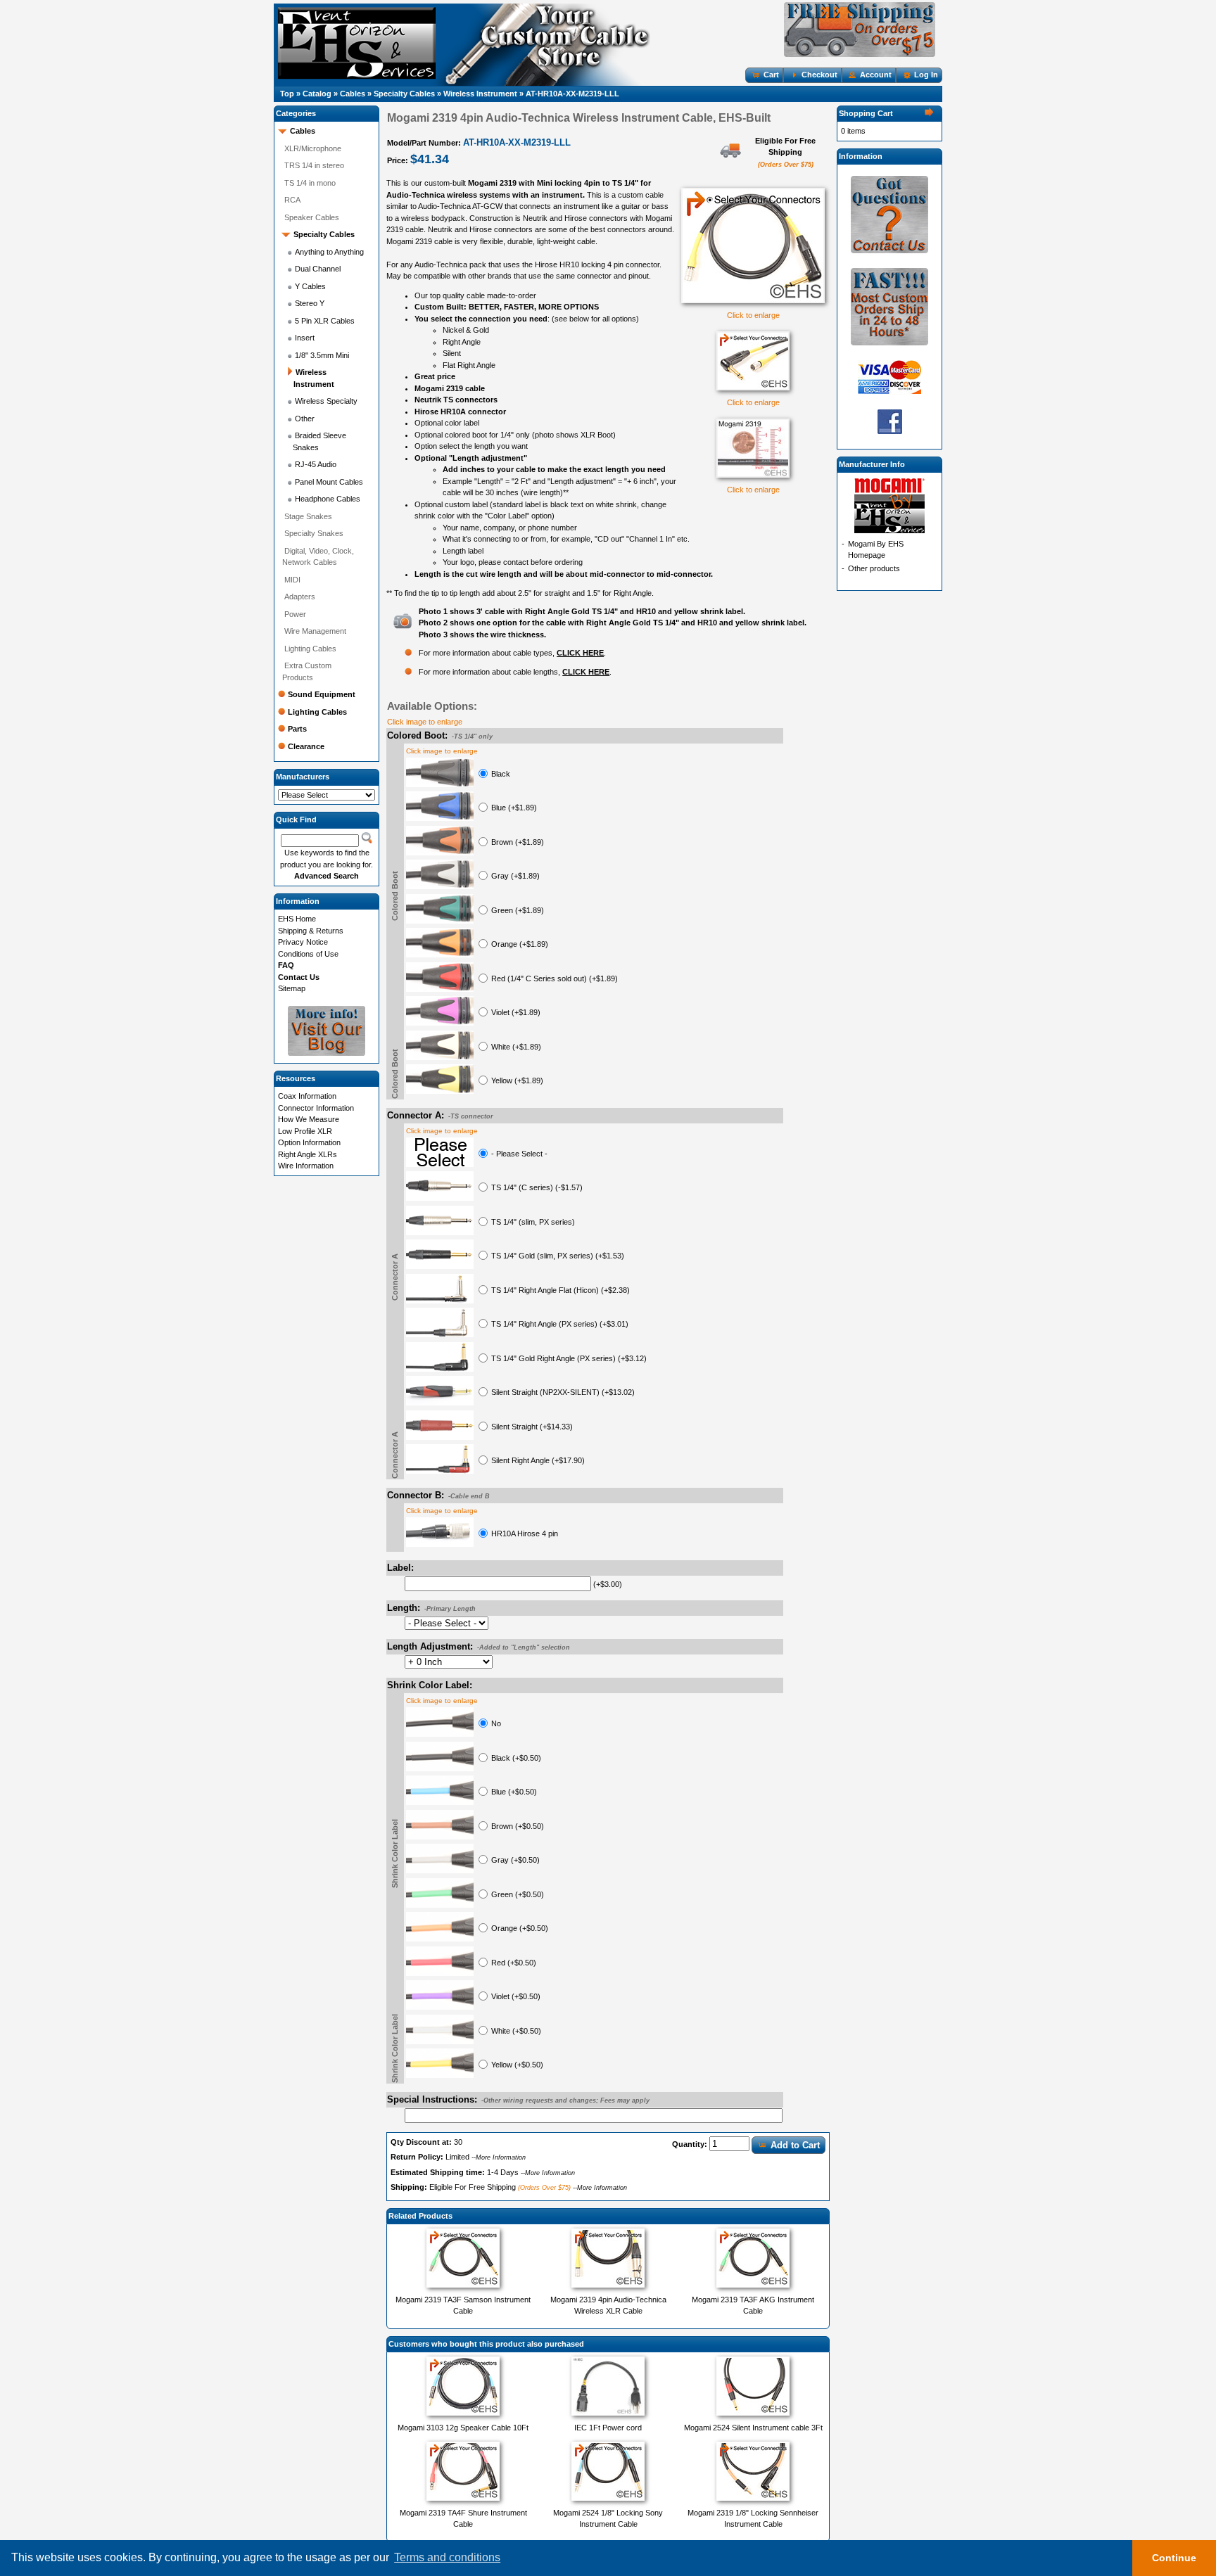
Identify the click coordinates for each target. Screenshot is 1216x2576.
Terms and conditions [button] (447, 2557)
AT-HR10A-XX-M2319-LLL (572, 94)
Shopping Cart (866, 113)
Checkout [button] (819, 75)
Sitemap (292, 988)
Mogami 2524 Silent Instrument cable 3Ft (753, 2428)
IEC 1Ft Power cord (608, 2428)
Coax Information (307, 1096)
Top (287, 94)
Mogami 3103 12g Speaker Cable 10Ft (463, 2428)
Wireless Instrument (480, 94)
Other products (874, 568)
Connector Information (316, 1108)
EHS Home (297, 919)
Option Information (309, 1142)
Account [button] (876, 75)
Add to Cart (795, 2145)
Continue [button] (1174, 2558)
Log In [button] (926, 75)
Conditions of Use (308, 954)
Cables (353, 94)
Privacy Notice (303, 942)
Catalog (317, 94)
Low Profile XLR (305, 1131)
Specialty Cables (404, 94)
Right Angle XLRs (308, 1154)
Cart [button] (771, 75)
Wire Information (306, 1166)
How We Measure (309, 1119)
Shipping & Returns (311, 931)
